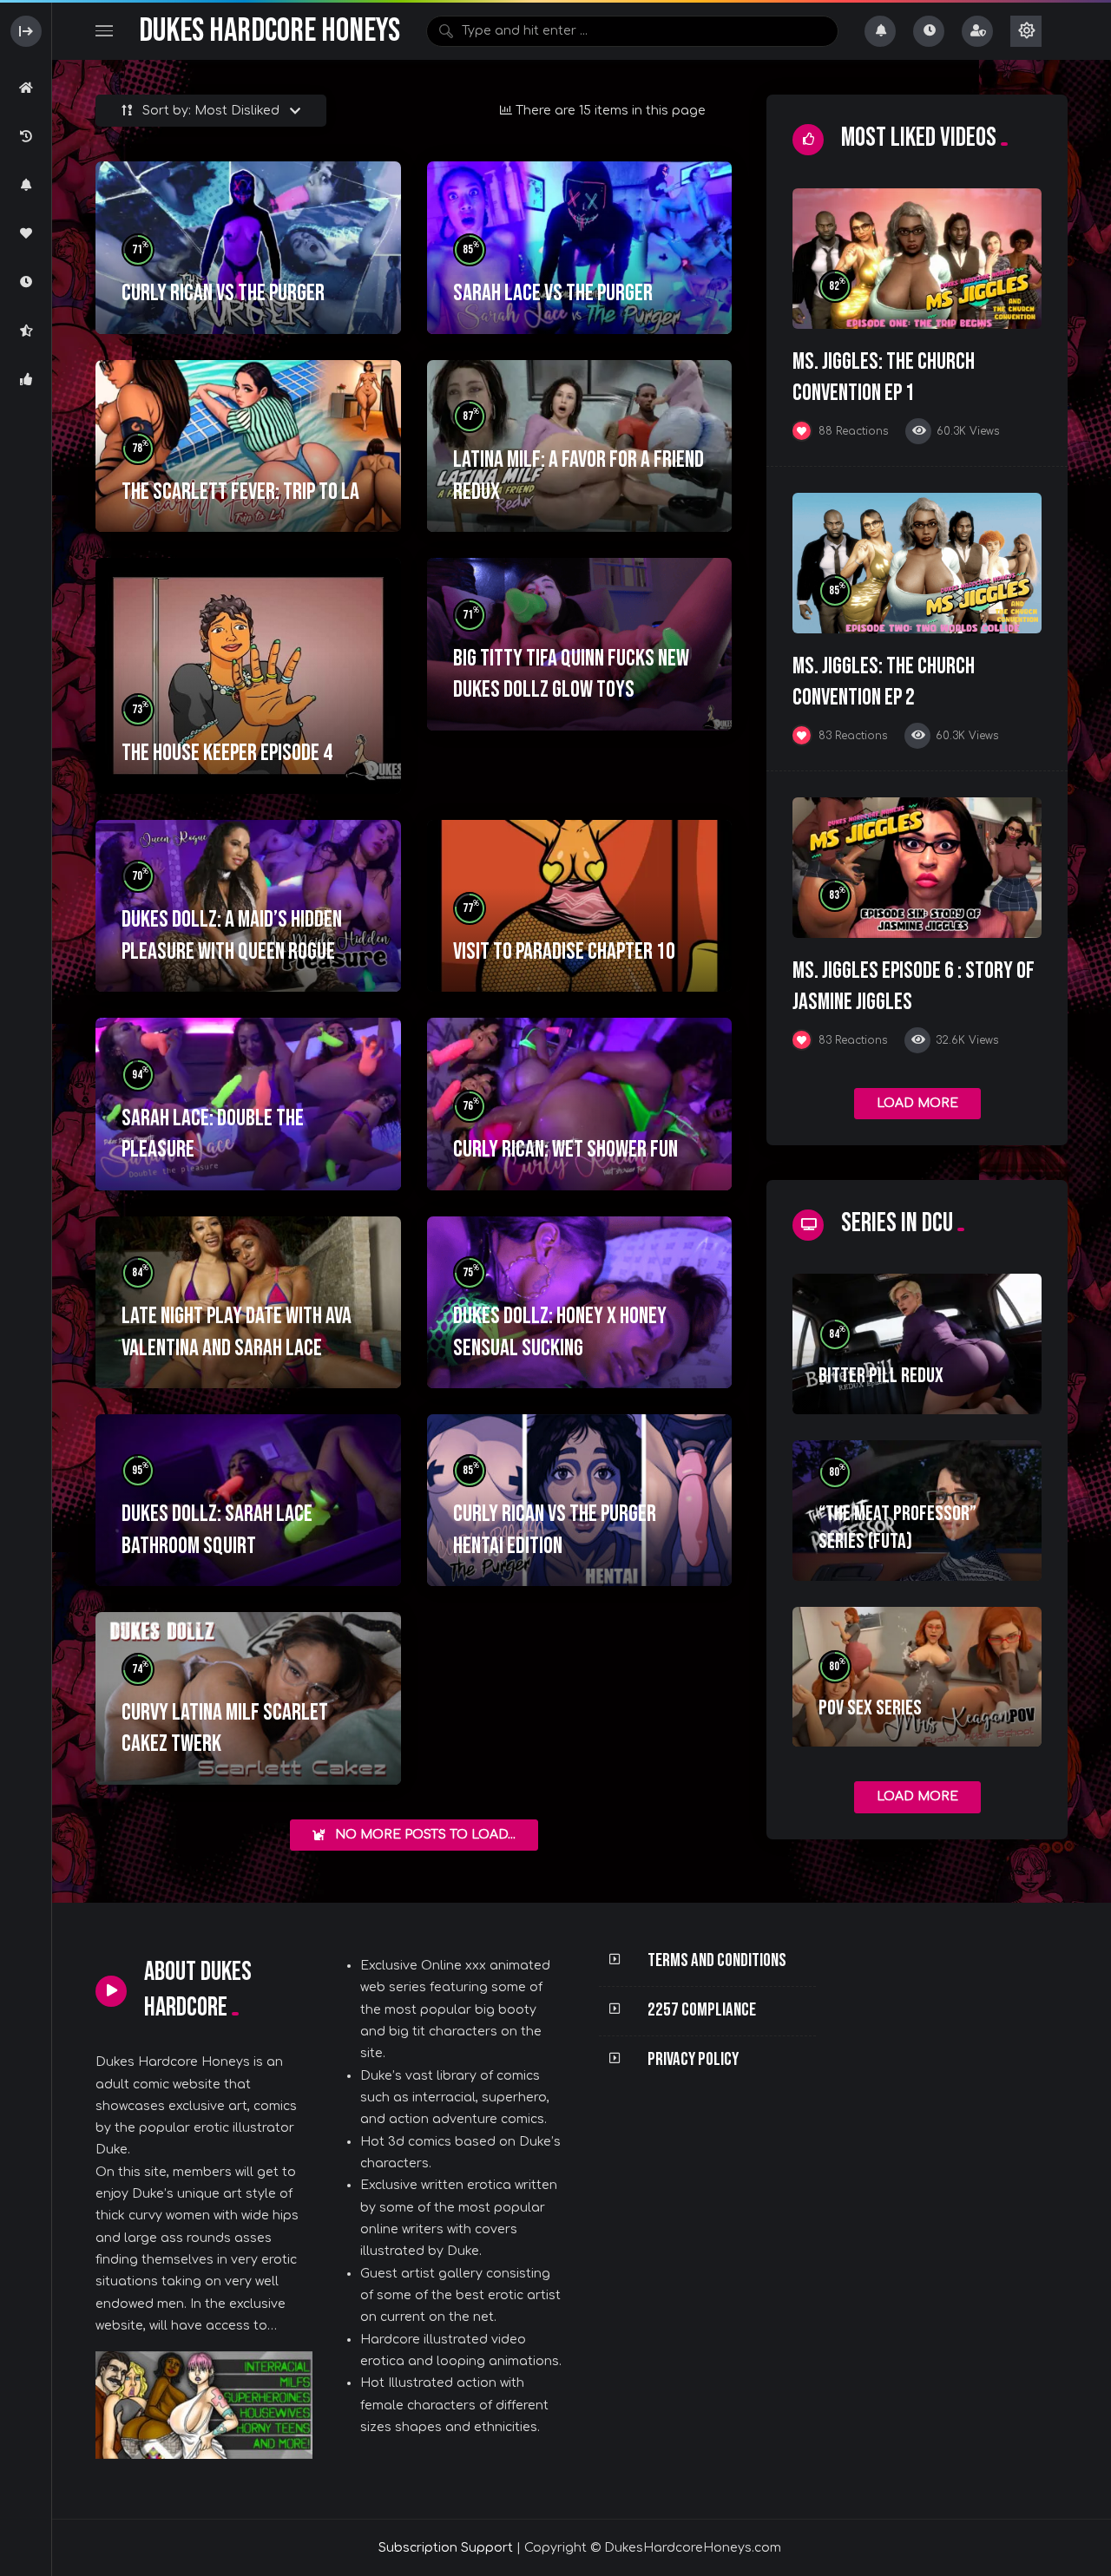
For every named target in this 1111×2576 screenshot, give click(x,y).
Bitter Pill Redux (881, 1376)
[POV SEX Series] (917, 1677)
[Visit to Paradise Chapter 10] (580, 906)
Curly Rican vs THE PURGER (223, 293)
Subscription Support (446, 2548)
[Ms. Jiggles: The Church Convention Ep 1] (917, 259)
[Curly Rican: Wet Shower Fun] (580, 1104)
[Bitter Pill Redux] (917, 1344)
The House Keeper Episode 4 (227, 753)
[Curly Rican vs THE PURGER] (248, 247)
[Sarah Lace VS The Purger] (580, 247)
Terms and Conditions (717, 1960)
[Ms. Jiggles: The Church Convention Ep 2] (917, 563)
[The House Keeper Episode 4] (248, 676)
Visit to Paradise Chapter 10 (564, 952)
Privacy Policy (693, 2059)
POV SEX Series (870, 1708)
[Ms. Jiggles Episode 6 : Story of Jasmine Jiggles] (917, 868)
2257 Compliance (702, 2010)
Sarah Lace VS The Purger (553, 293)
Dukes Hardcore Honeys (270, 31)
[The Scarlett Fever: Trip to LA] (248, 446)
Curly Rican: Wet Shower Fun (565, 1150)
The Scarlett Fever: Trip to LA (240, 492)
